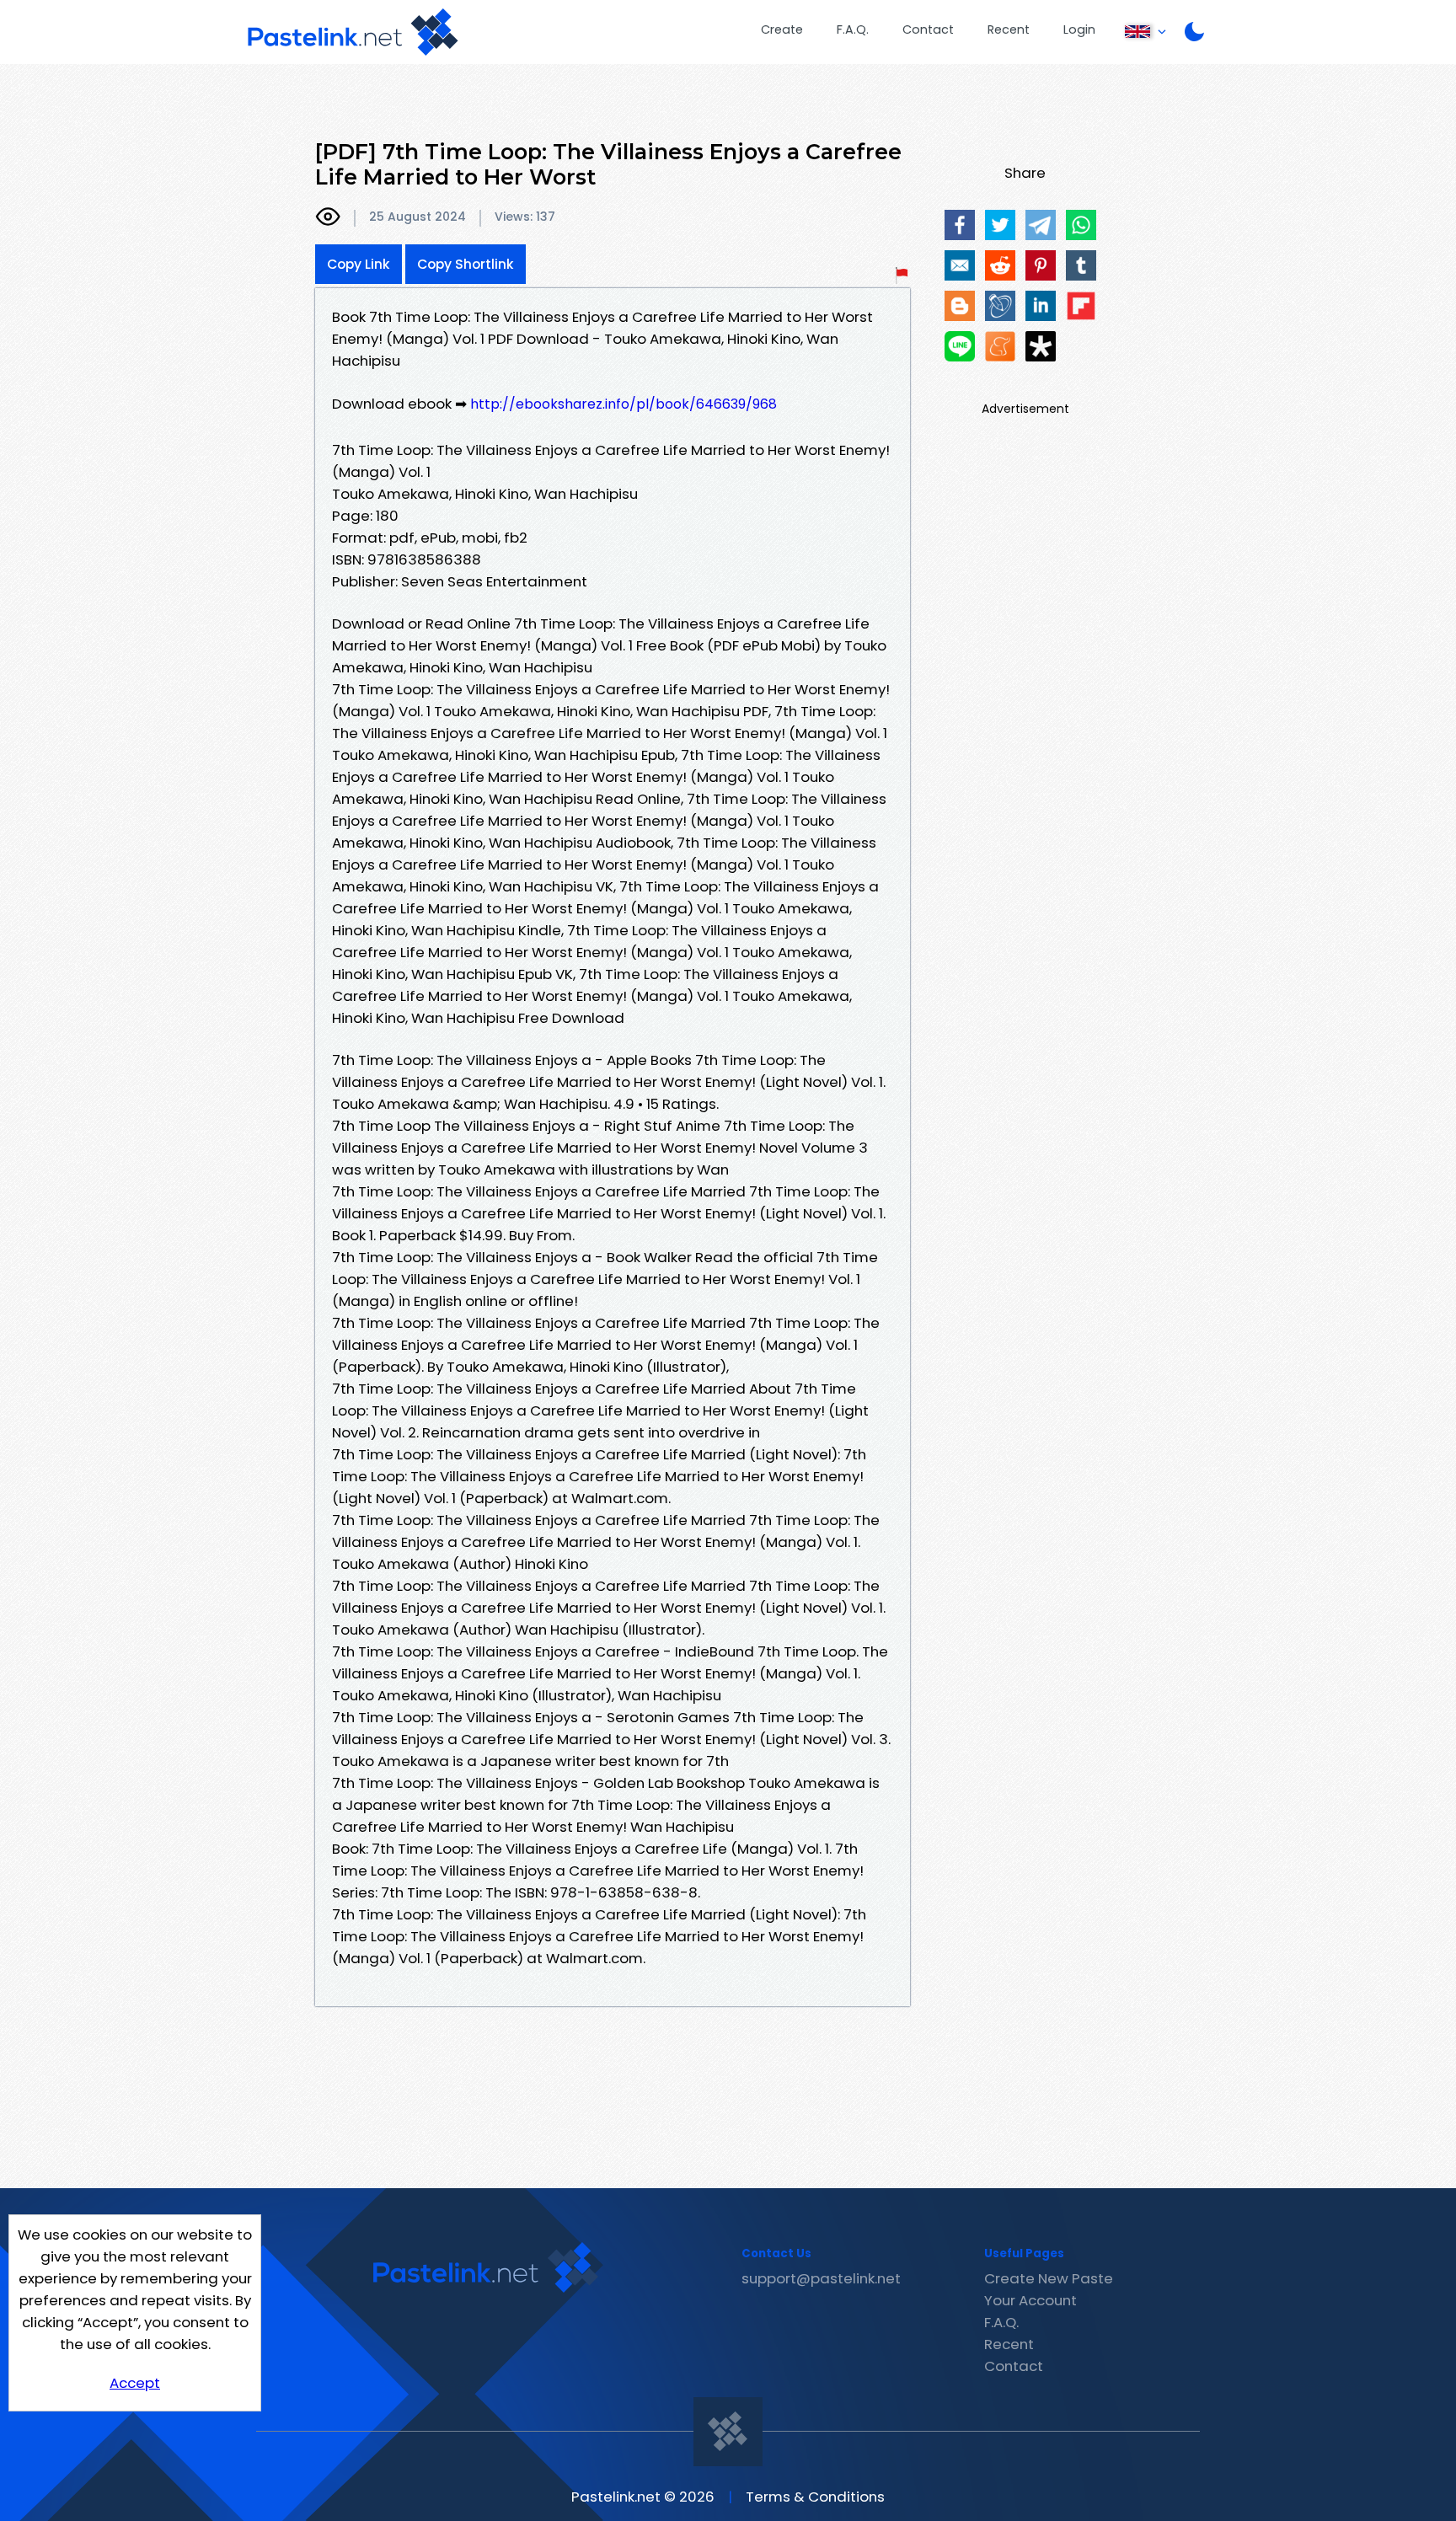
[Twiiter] (1000, 225)
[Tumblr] (1081, 265)
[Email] (960, 265)
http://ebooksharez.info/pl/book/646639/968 (624, 404)
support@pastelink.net (821, 2278)
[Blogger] (960, 306)
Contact (928, 29)
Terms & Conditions (815, 2497)
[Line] (960, 346)
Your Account (1030, 2300)
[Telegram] (1041, 225)
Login (1079, 29)
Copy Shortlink (466, 264)
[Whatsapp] (1081, 225)
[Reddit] (1000, 265)
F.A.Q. (853, 29)
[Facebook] (960, 225)
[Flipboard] (1081, 306)
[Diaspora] (1041, 346)
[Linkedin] (1041, 306)
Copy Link (359, 264)
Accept (135, 2383)
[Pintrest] (1041, 265)
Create (782, 29)
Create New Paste (1049, 2278)
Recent (1009, 29)
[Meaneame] (1000, 346)
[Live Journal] (1000, 306)
